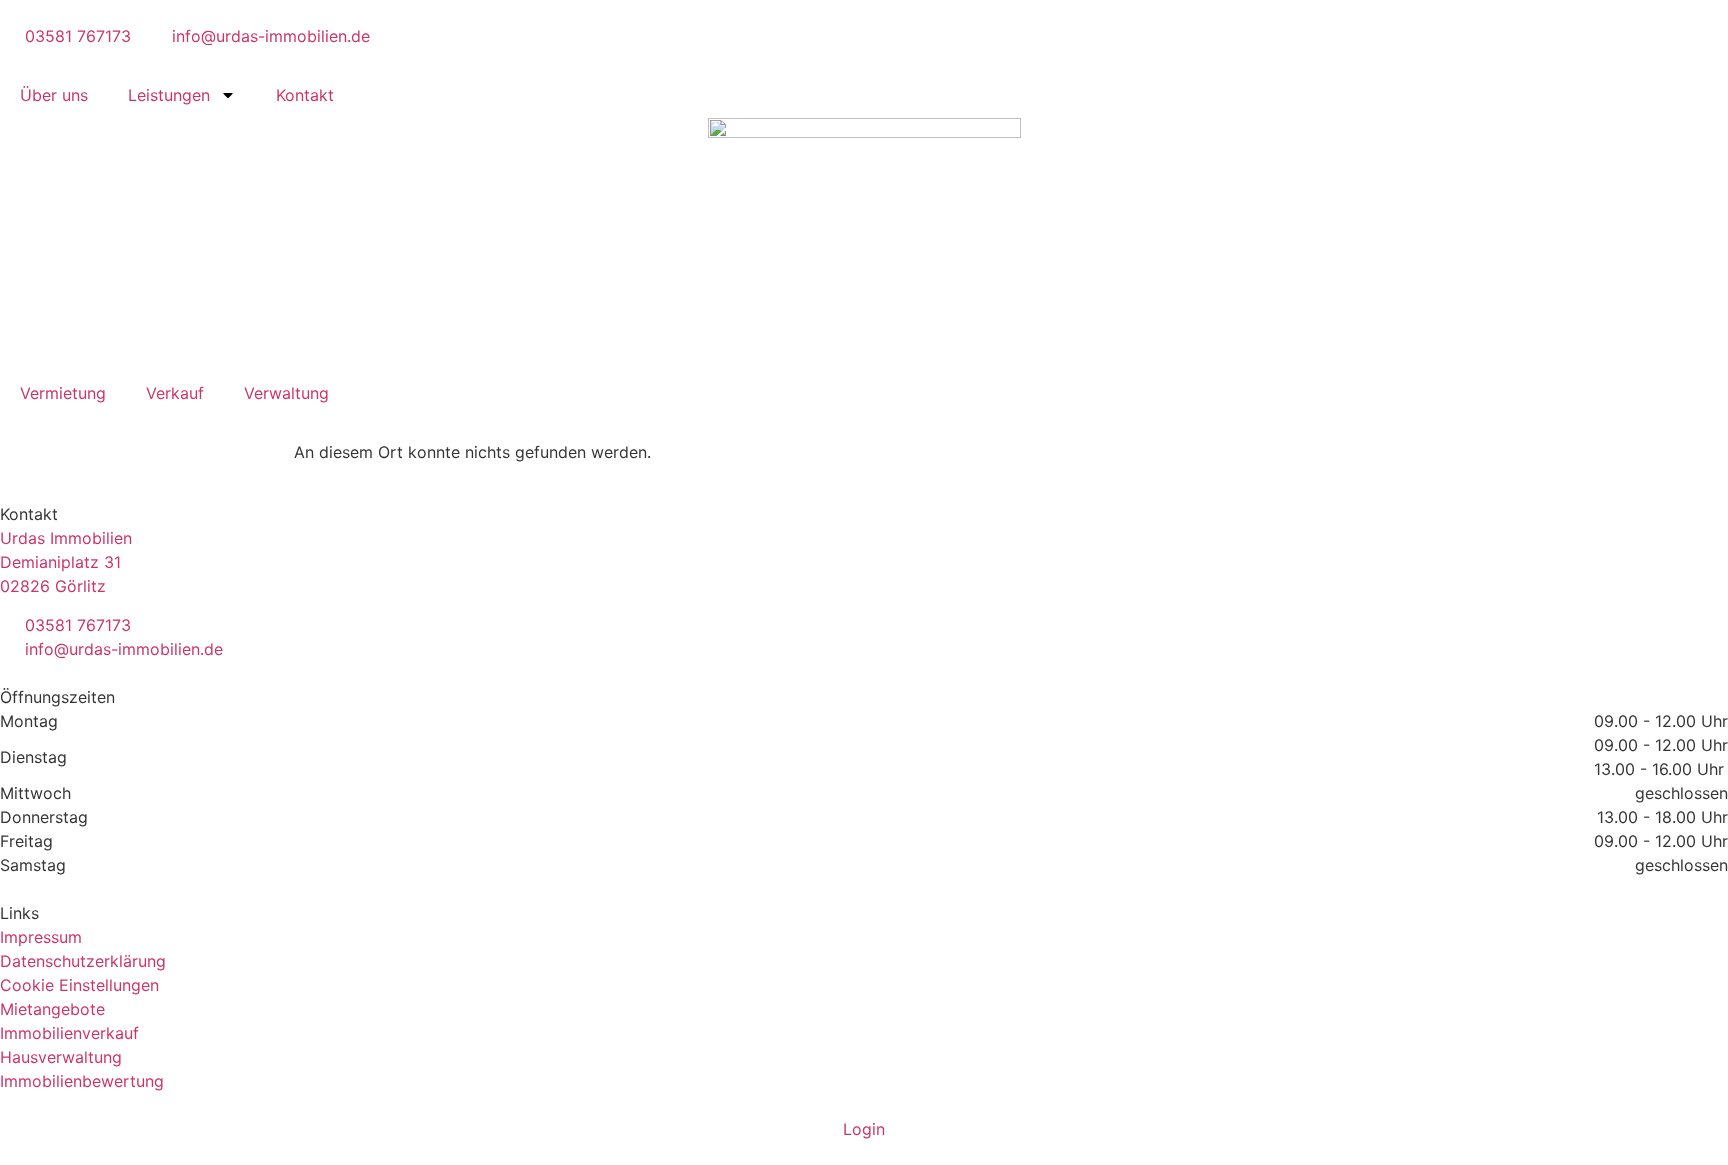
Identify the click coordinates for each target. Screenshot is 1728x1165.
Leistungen (169, 95)
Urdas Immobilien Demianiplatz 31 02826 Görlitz (66, 562)
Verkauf (175, 393)
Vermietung (63, 393)
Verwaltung (286, 393)
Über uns (54, 95)
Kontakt (305, 95)
